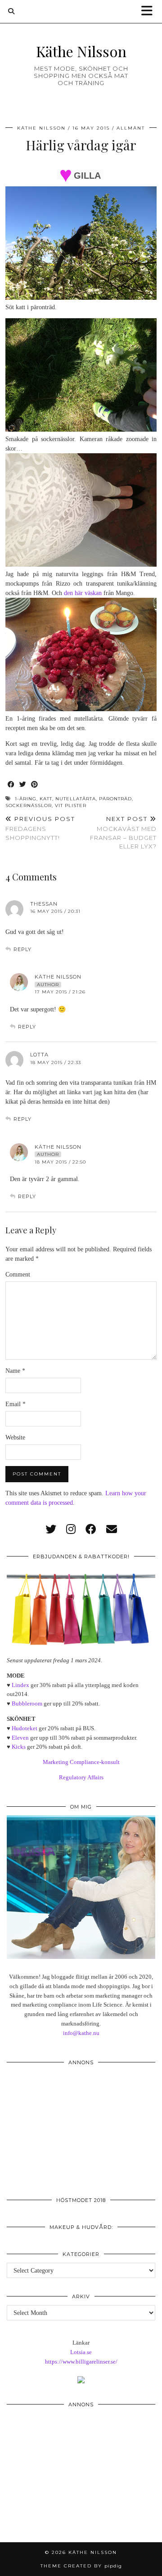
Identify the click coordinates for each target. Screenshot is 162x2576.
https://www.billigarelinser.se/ (81, 2362)
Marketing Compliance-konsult (81, 1762)
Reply (22, 949)
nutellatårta (76, 799)
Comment (18, 1274)
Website (15, 1437)
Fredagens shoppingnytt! (40, 828)
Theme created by (81, 2566)
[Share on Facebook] (11, 785)
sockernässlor (29, 805)
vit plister (71, 805)
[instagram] (71, 1529)
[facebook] (91, 1529)
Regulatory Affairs (81, 1777)
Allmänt (131, 128)
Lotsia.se (81, 2352)
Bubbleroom (27, 1703)
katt (46, 799)
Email (16, 1404)
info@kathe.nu (81, 2033)
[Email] (112, 1529)
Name (15, 1371)
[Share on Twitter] (23, 785)
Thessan (44, 904)
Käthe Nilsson (81, 51)
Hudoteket (25, 1728)
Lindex (20, 1685)
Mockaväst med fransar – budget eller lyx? (123, 833)
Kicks (19, 1747)
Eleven (20, 1738)
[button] (150, 11)
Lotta (39, 1055)
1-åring (26, 799)
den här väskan (83, 593)
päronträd (115, 799)
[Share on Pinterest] (35, 785)
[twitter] (51, 1529)
